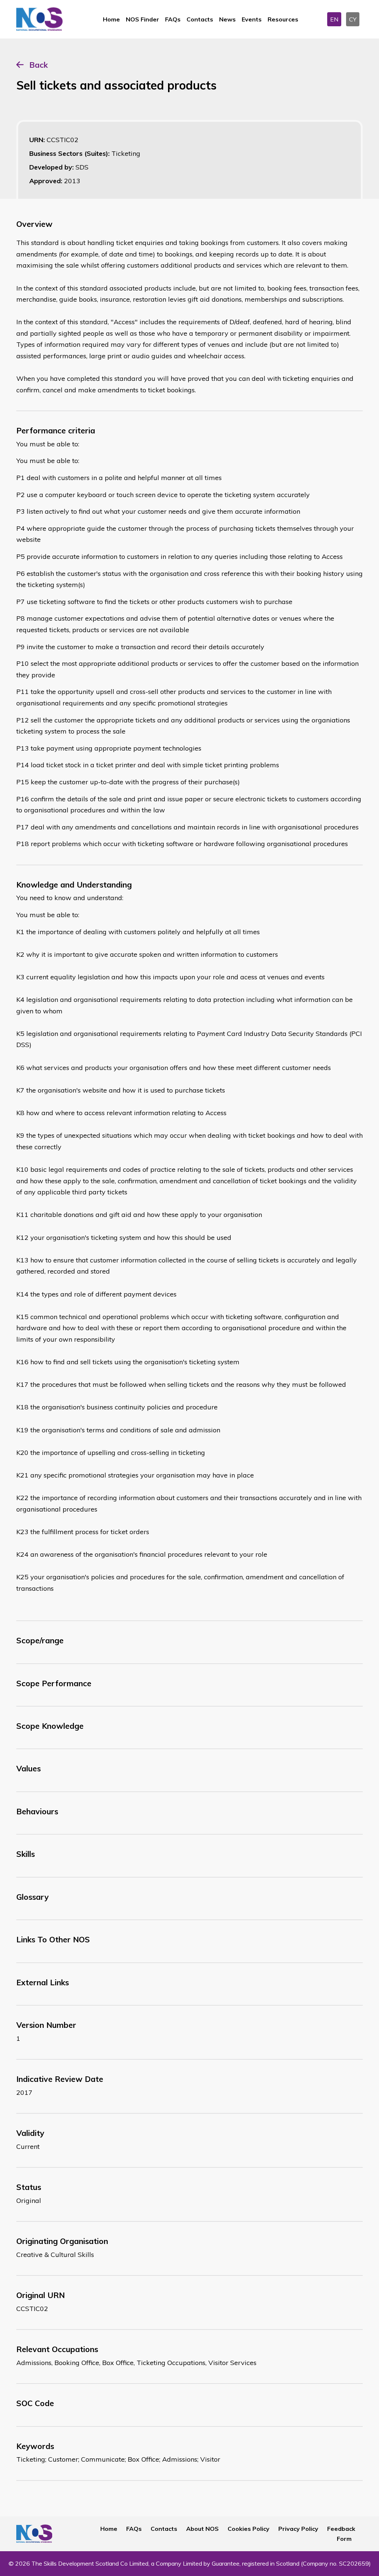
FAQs (173, 19)
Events (252, 19)
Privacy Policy (298, 2529)
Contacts (200, 19)
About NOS (202, 2529)
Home (111, 19)
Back (38, 65)
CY (353, 19)
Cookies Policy (249, 2529)
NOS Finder (142, 19)
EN (334, 19)
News (227, 19)
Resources (283, 19)
